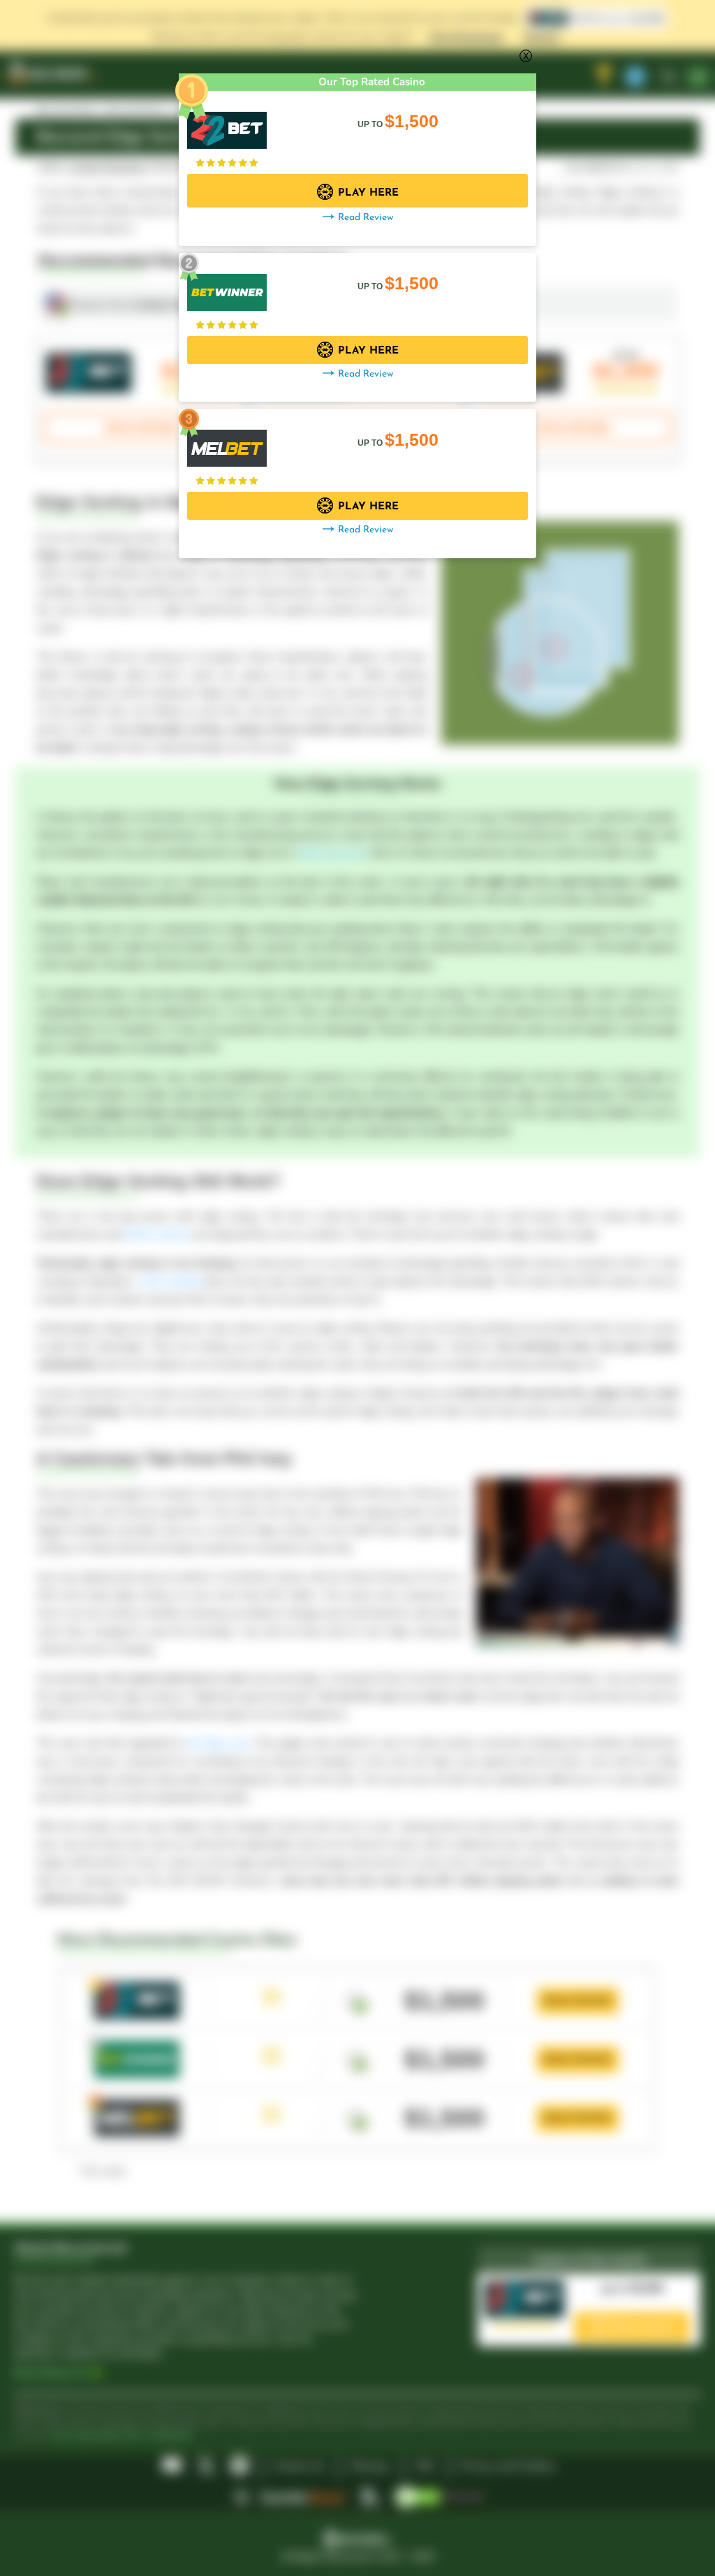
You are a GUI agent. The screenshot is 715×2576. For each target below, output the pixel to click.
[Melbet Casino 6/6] (227, 441)
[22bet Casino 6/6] (227, 123)
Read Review (366, 218)
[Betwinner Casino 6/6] (227, 285)
